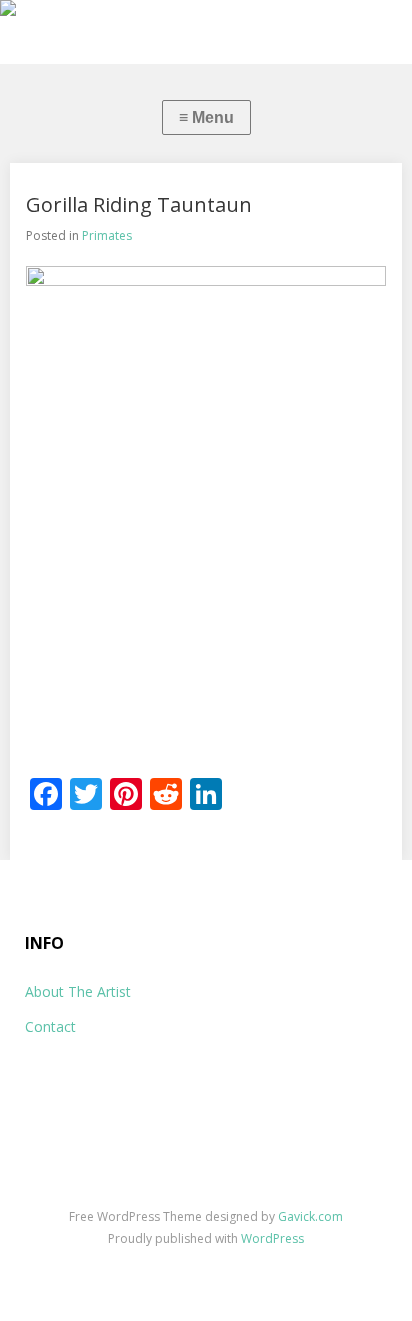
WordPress (272, 1238)
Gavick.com (310, 1216)
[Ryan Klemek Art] (206, 12)
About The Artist (78, 991)
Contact (50, 1026)
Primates (107, 235)
